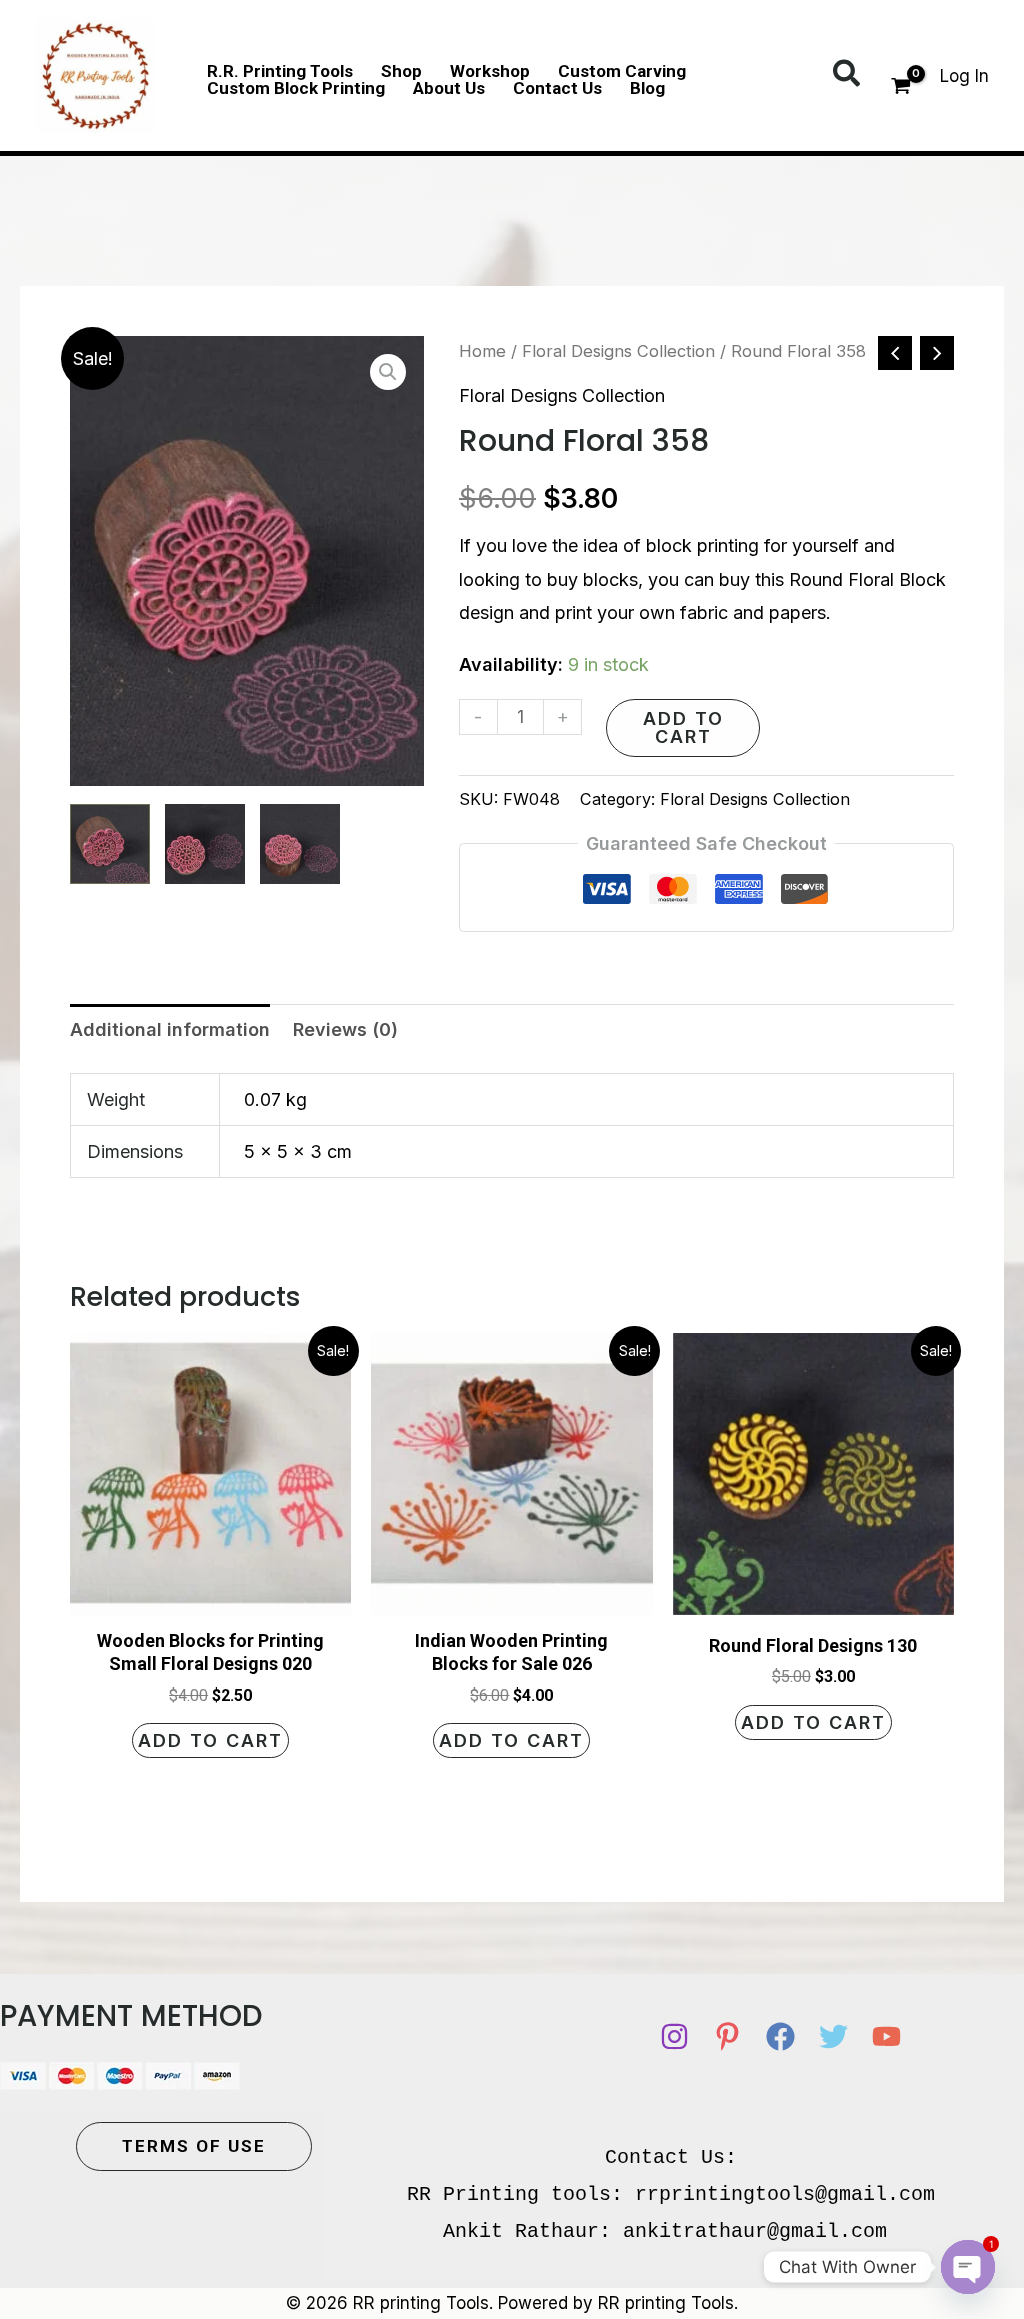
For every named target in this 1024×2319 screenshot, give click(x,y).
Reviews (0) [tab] (345, 1029)
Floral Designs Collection (618, 351)
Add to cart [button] (210, 1740)
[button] (847, 75)
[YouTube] (886, 2036)
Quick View (211, 1595)
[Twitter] (833, 2036)
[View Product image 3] (300, 844)
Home (482, 351)
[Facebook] (780, 2036)
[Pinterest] (727, 2036)
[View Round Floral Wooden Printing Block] (110, 844)
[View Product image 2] (205, 844)
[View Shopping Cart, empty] (901, 88)
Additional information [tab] (170, 1029)
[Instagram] (674, 2036)
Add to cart (683, 727)
